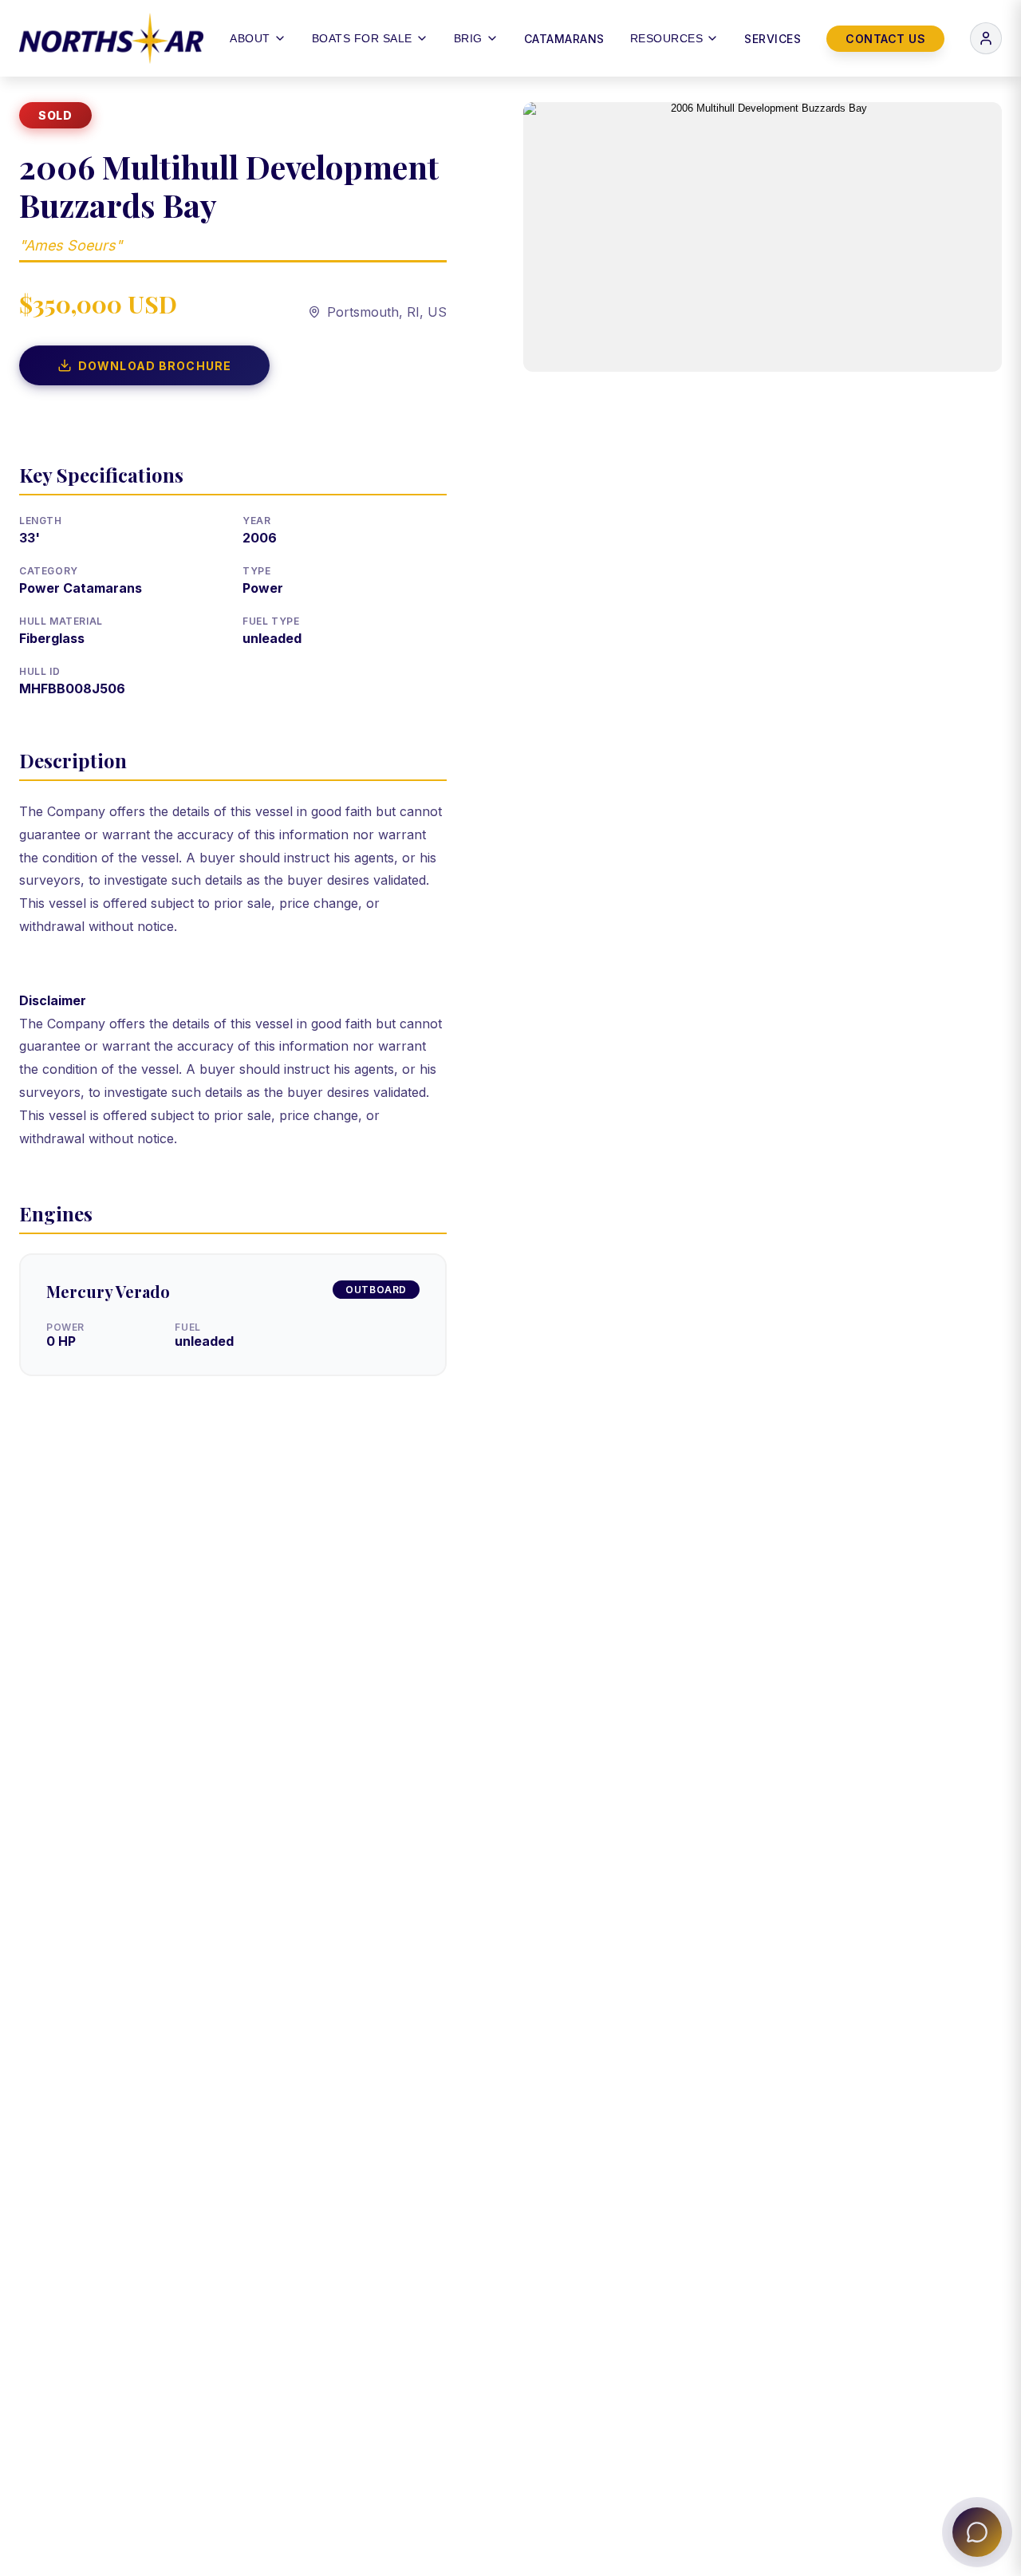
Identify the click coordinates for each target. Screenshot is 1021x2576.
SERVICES (773, 39)
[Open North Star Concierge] (977, 2532)
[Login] (986, 38)
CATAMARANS (564, 39)
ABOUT (250, 38)
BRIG (468, 38)
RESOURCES (667, 38)
